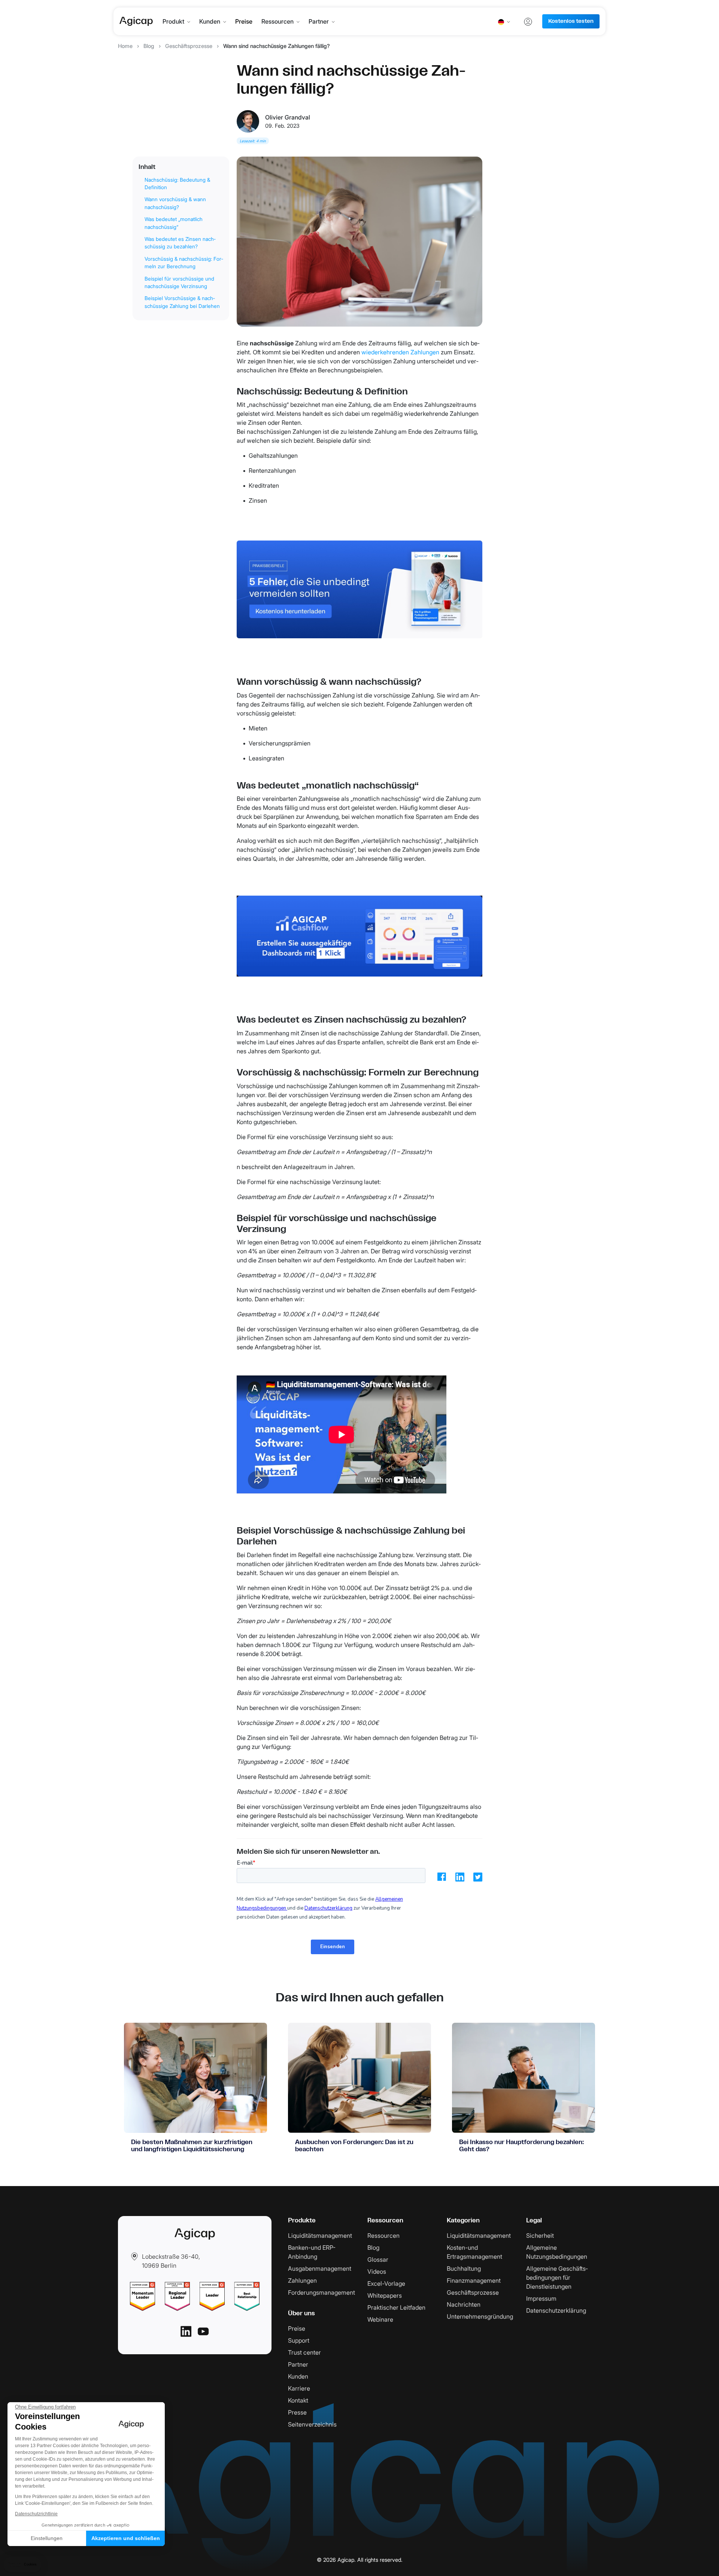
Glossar (378, 2259)
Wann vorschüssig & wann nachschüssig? (175, 203)
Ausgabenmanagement (320, 2268)
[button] (22, 2565)
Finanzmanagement (474, 2280)
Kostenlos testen (571, 21)
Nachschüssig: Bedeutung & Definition (177, 184)
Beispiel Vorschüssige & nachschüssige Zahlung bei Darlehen (182, 302)
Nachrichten (464, 2304)
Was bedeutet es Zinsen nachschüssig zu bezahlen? (180, 243)
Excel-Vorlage (386, 2283)
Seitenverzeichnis (312, 2424)
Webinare (380, 2319)
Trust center (304, 2352)
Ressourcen (277, 21)
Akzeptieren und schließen (126, 2538)
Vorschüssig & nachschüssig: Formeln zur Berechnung (184, 263)
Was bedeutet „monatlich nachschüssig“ (174, 223)
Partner (319, 21)
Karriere (299, 2388)
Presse (297, 2412)
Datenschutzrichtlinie (36, 2514)
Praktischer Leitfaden (396, 2307)
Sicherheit (540, 2236)
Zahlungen (302, 2280)
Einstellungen (47, 2538)
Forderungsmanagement (321, 2292)
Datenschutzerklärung (556, 2310)
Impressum (541, 2298)
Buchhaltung (464, 2268)
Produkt (173, 21)
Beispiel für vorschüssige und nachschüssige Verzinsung (179, 282)
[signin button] (528, 21)
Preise (244, 21)
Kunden (210, 21)
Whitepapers (385, 2295)
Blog (149, 46)
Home (125, 46)
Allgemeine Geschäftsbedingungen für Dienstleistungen (557, 2277)
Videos (377, 2271)
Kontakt (298, 2400)
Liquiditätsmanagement (320, 2236)
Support (299, 2340)
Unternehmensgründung (480, 2316)
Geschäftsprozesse (189, 46)
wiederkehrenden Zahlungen (401, 352)
